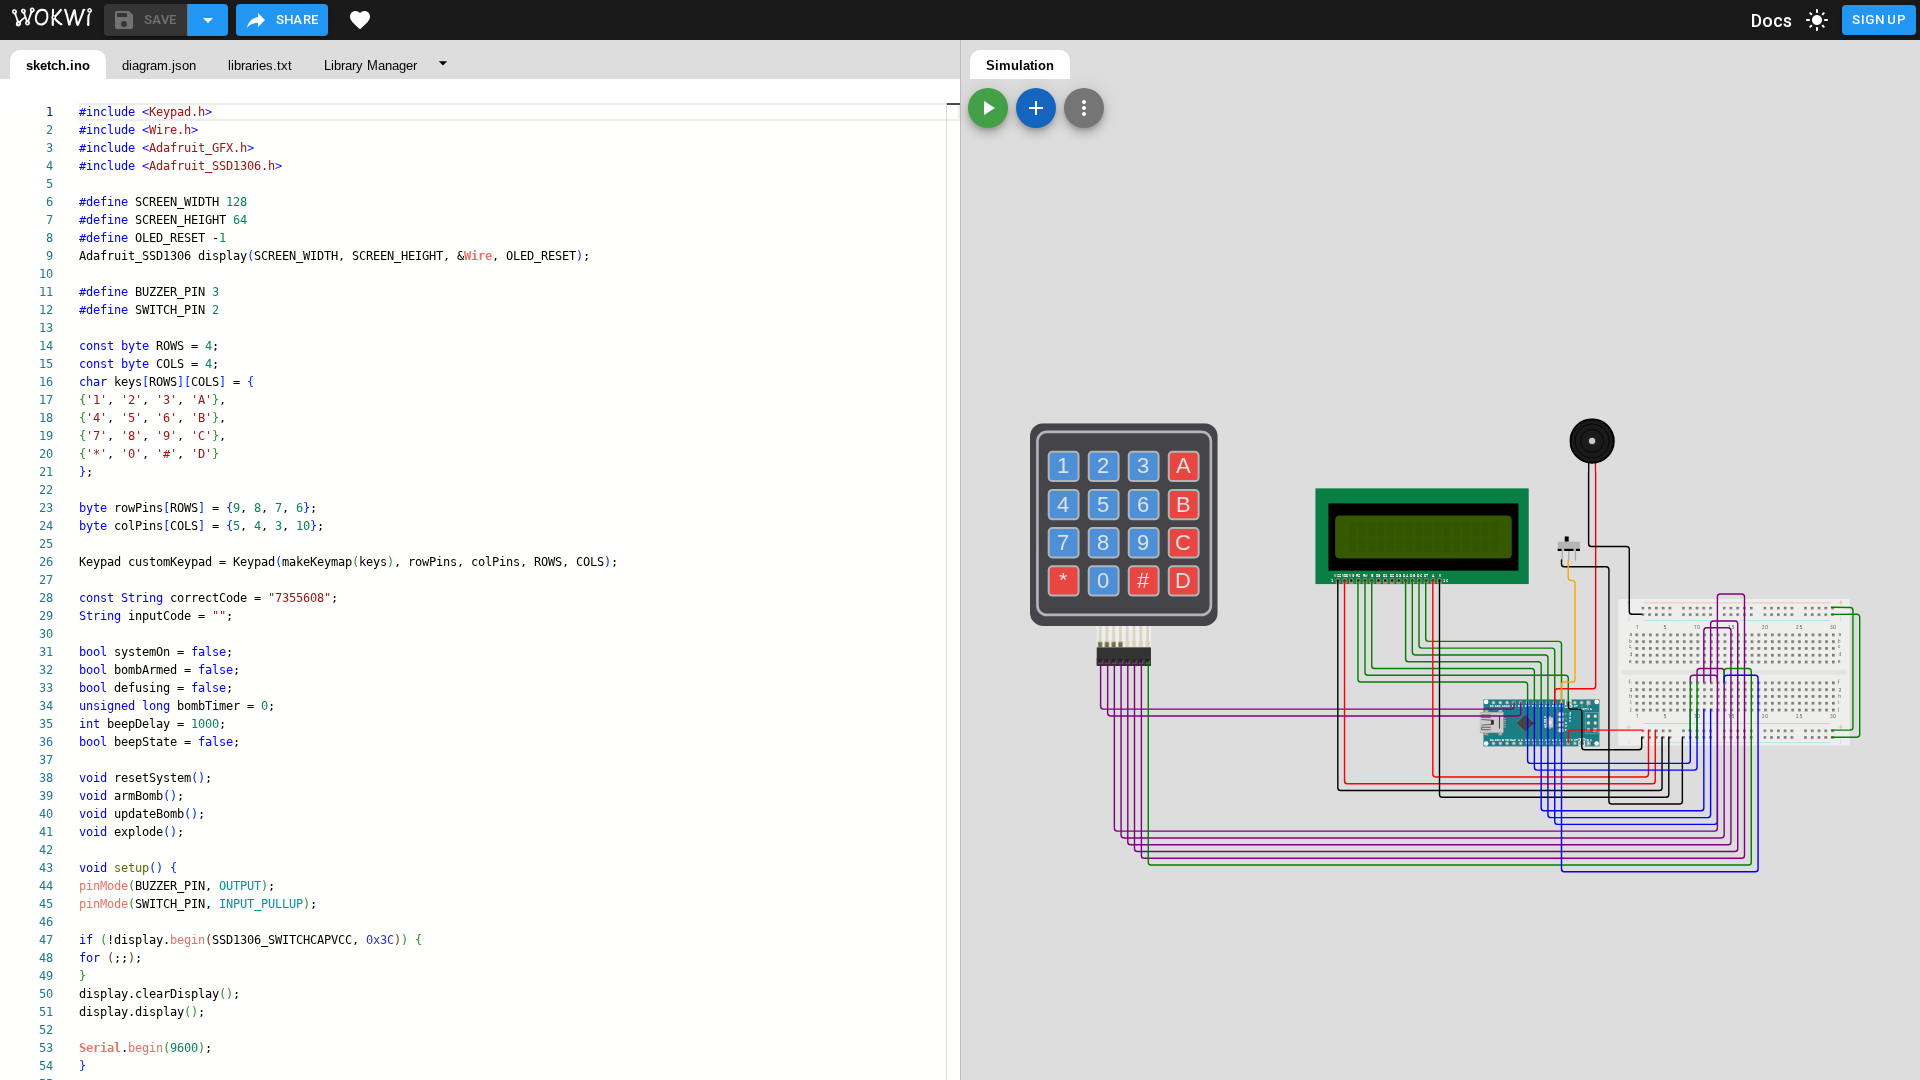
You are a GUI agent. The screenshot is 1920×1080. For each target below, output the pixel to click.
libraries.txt (260, 65)
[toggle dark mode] (1817, 20)
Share (297, 19)
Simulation (1020, 65)
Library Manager (370, 65)
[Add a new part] (1036, 108)
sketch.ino (58, 65)
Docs (1772, 20)
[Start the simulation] (988, 108)
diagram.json (159, 65)
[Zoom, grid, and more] (1084, 108)
